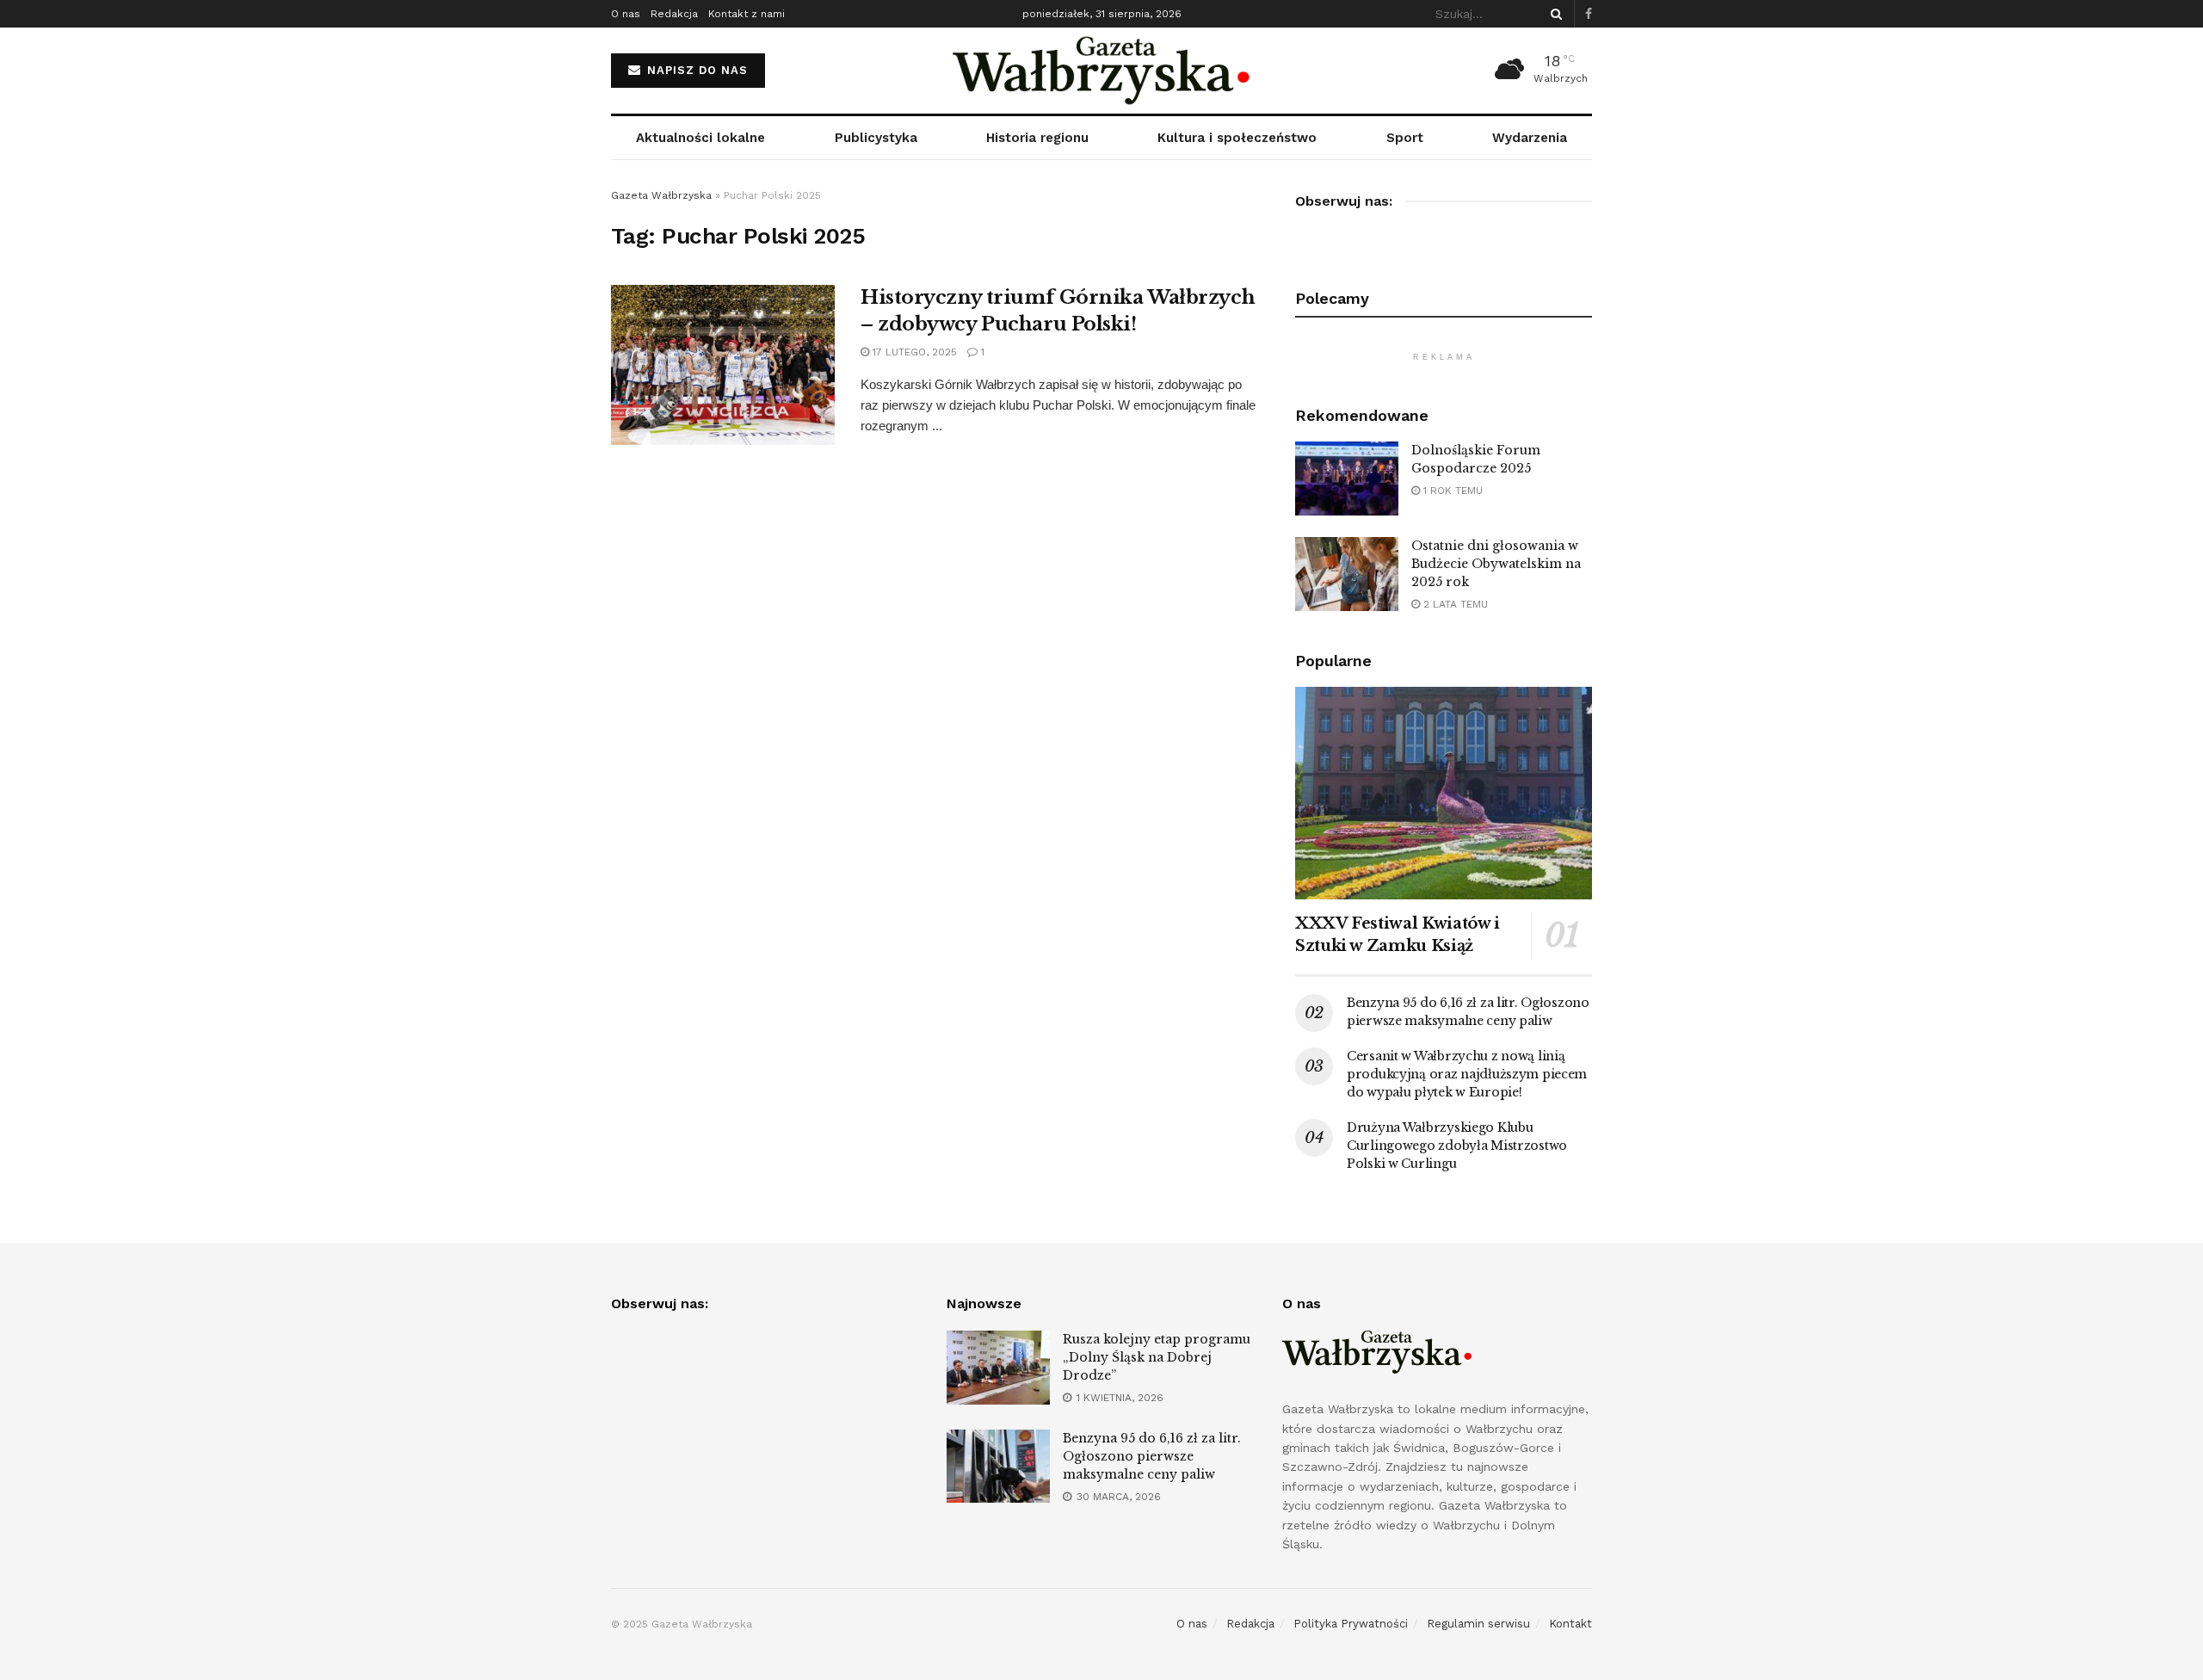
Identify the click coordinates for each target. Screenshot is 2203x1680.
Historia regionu (1037, 138)
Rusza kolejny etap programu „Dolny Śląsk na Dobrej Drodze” (1157, 1357)
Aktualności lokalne (700, 138)
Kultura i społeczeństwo (1237, 138)
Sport (1405, 138)
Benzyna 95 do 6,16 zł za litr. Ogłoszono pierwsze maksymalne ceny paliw (1152, 1456)
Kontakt (1570, 1624)
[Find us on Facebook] (1589, 14)
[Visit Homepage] (1102, 71)
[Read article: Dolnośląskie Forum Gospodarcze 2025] (1347, 479)
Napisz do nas (695, 70)
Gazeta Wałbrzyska (661, 195)
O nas (626, 14)
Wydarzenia (1530, 138)
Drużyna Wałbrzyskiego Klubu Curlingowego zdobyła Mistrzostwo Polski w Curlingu (1457, 1146)
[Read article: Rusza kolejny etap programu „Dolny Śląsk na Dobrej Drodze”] (998, 1368)
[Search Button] (1553, 14)
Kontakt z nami (747, 14)
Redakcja (674, 14)
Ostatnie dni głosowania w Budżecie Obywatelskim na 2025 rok (1496, 564)
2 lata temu (1454, 604)
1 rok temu (1451, 491)
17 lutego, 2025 (913, 352)
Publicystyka (876, 138)
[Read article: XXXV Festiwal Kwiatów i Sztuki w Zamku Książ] (1444, 793)
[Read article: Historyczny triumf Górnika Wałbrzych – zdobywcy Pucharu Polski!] (723, 365)
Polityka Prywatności (1351, 1624)
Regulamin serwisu (1478, 1624)
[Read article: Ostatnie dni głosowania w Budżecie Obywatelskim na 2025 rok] (1347, 574)
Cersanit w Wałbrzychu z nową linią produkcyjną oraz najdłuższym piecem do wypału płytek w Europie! (1467, 1074)
